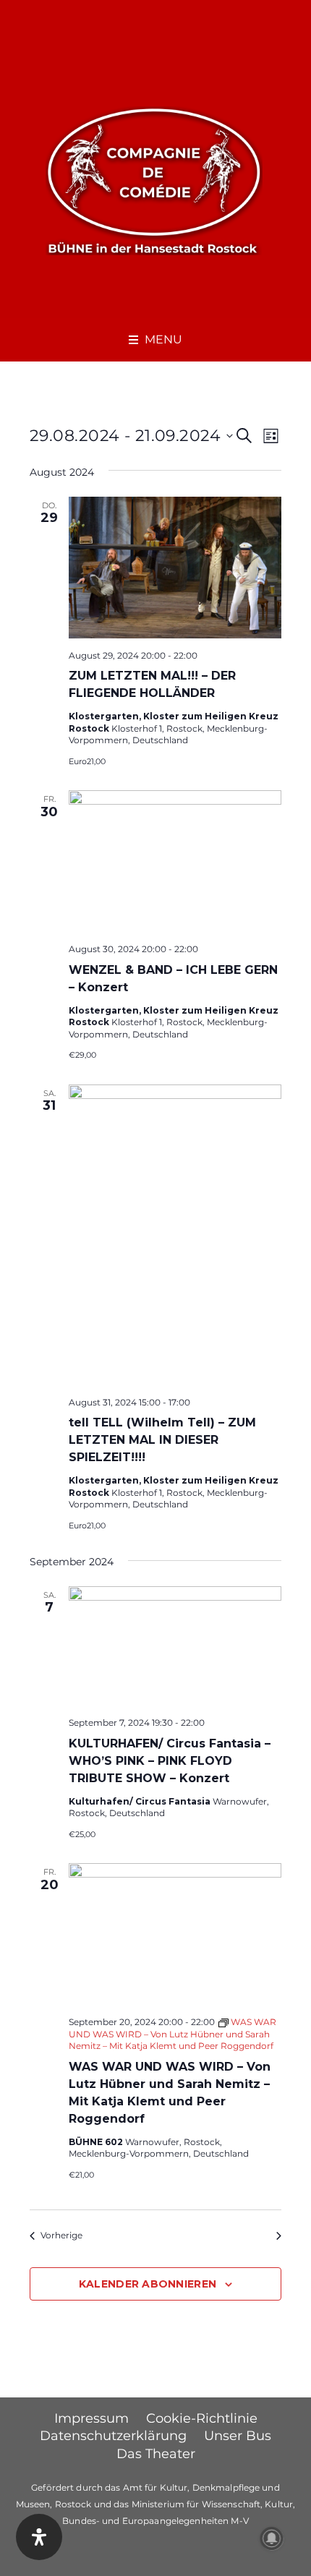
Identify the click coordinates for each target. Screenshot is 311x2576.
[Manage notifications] (272, 2538)
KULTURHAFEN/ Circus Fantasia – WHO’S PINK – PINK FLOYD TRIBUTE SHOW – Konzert (170, 1761)
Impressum (91, 2418)
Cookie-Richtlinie (202, 2418)
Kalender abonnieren (148, 2284)
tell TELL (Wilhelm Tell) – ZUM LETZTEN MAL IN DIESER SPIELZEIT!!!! (162, 1440)
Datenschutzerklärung (113, 2436)
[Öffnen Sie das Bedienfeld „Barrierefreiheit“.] (39, 2537)
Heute (156, 2235)
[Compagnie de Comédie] (154, 179)
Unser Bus (238, 2436)
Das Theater (156, 2454)
